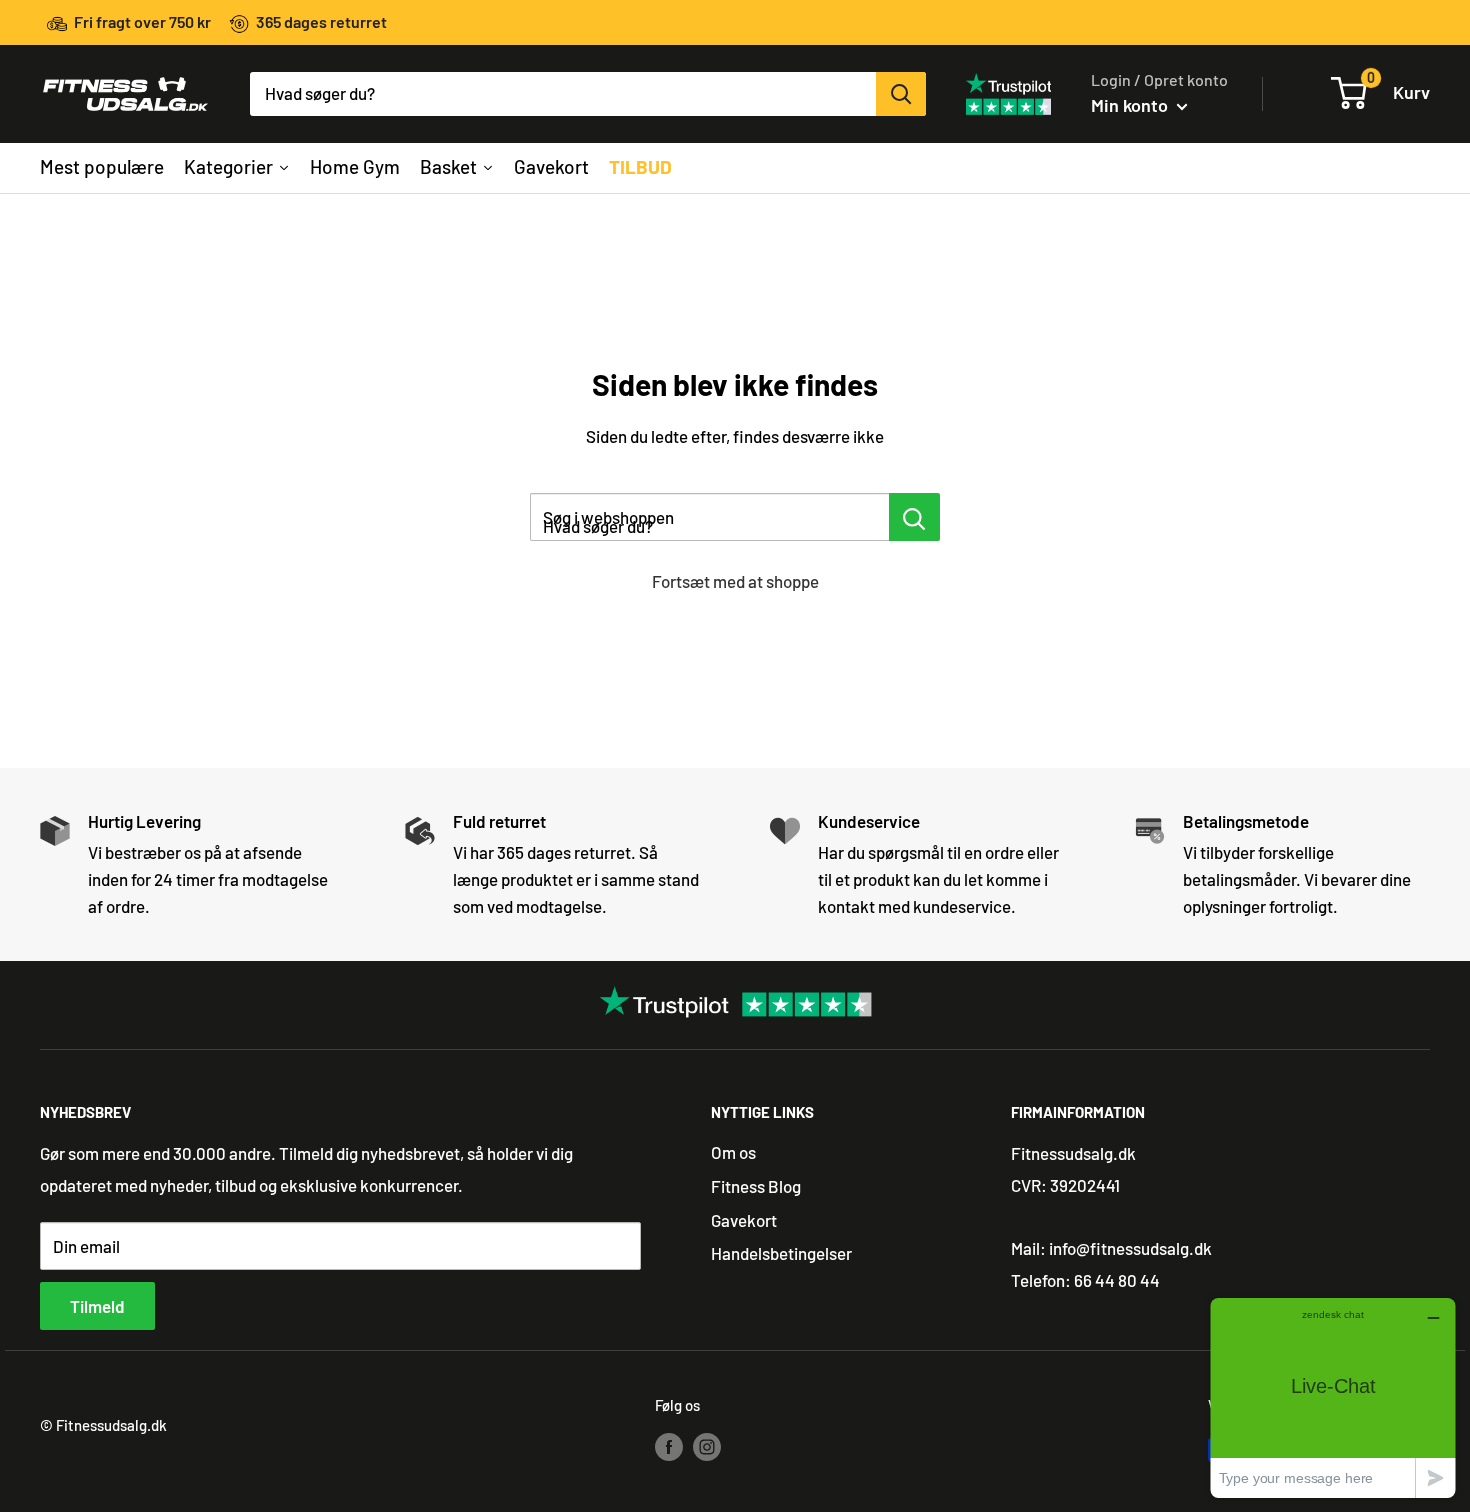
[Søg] (901, 94)
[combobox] (563, 94)
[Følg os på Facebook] (669, 1446)
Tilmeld (97, 1306)
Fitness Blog (756, 1186)
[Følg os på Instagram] (707, 1446)
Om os (733, 1152)
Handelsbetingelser (781, 1253)
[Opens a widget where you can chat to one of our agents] (1333, 1397)
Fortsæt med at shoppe (735, 581)
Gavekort (744, 1220)
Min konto (1131, 105)
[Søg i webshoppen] (914, 517)
